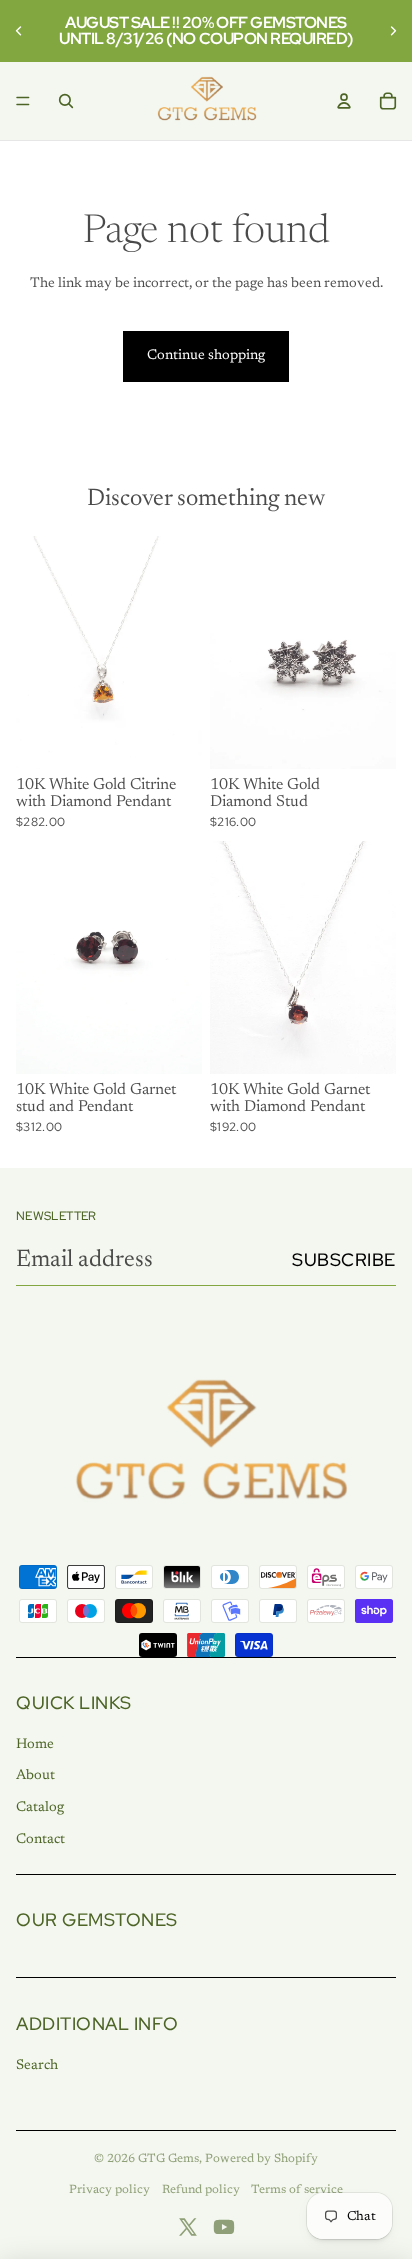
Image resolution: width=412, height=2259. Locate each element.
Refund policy (201, 2190)
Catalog (40, 1808)
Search (37, 2066)
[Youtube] (224, 2227)
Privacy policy (109, 2190)
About (35, 1776)
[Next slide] (390, 31)
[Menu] (23, 101)
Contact (40, 1840)
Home (35, 1745)
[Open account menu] (344, 101)
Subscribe (344, 1259)
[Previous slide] (22, 31)
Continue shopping (206, 356)
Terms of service (297, 2190)
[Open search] (66, 101)
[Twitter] (188, 2227)
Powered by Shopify (261, 2159)
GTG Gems (168, 2159)
